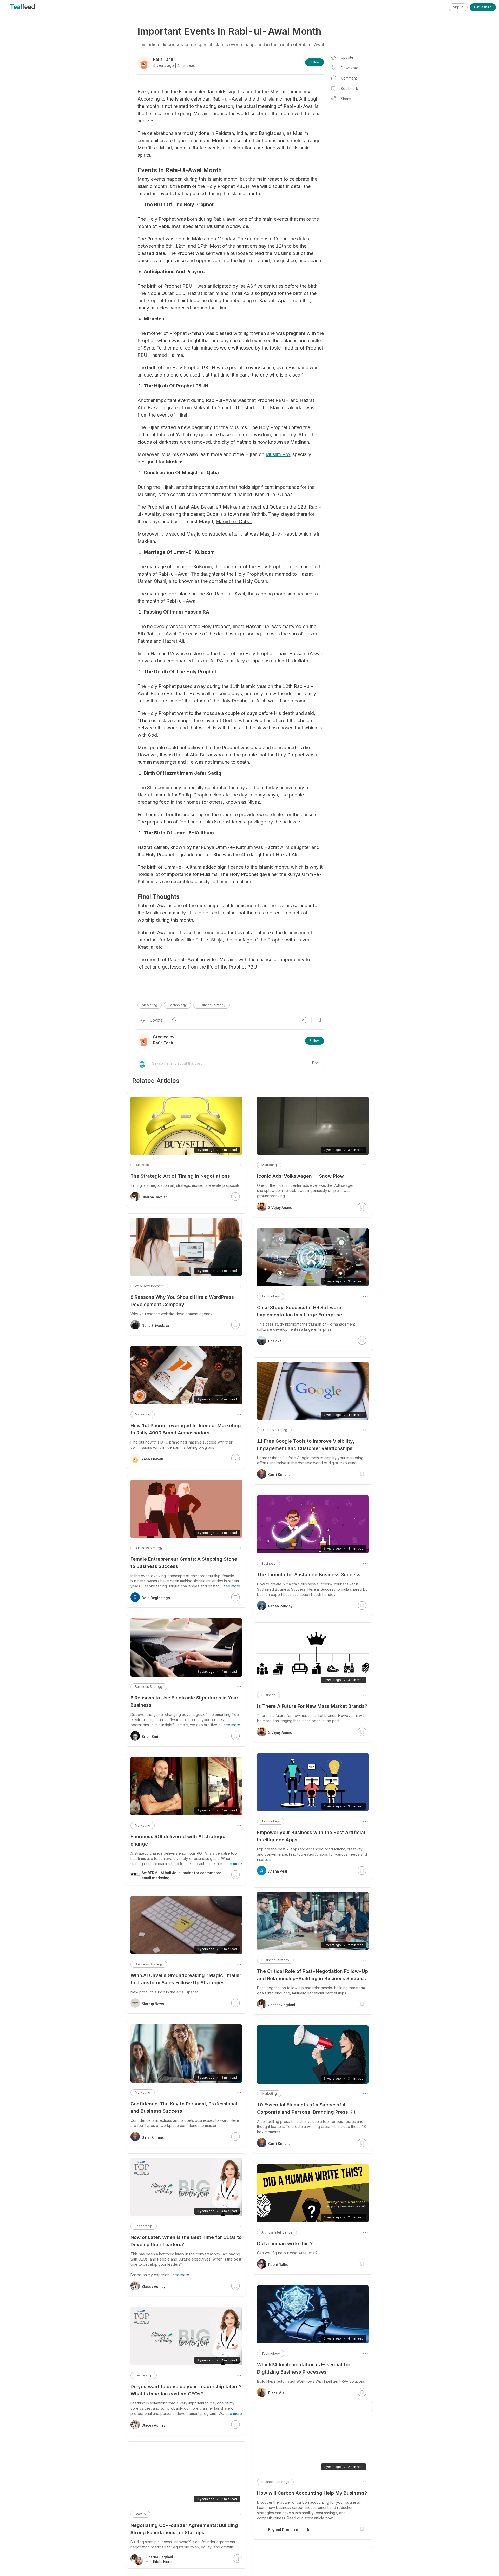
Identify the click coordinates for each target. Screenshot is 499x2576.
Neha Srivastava (155, 1326)
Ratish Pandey (280, 1606)
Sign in (458, 7)
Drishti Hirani (162, 2562)
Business (268, 1563)
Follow (315, 62)
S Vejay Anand (280, 1208)
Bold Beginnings (156, 1598)
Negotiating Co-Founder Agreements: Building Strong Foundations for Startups (184, 2529)
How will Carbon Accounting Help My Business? (312, 2493)
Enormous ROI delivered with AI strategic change (178, 1840)
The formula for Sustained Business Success (309, 1575)
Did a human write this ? (285, 2244)
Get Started (483, 7)
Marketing (150, 1005)
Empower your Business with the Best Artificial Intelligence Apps (311, 1836)
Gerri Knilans (279, 1475)
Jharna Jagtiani (282, 2005)
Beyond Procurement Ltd (289, 2525)
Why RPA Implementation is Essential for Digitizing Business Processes (304, 2368)
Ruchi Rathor (279, 2265)
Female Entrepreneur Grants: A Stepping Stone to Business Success (184, 1563)
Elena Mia (276, 2393)
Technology (177, 1005)
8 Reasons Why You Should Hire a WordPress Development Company (182, 1301)
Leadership (144, 2226)
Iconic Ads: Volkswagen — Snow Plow (300, 1176)
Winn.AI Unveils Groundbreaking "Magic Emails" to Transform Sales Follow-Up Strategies (186, 1979)
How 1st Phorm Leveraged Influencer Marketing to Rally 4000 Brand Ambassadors (186, 1429)
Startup (140, 2514)
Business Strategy (211, 1005)
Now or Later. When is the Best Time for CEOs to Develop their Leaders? (186, 2241)
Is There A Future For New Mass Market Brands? (312, 1706)
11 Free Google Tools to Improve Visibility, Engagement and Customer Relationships (306, 1445)
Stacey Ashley (153, 2287)
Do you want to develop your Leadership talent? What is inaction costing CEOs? (186, 2390)
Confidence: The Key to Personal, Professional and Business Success (184, 2107)
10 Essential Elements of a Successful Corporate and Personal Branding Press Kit (306, 2108)
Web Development (149, 1286)
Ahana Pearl (278, 1871)
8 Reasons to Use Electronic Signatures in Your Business (184, 1701)
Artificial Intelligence (277, 2232)
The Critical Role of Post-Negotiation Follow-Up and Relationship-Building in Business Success (313, 1975)
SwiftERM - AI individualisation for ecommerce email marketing (181, 1875)
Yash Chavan (152, 1459)
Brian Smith (152, 1737)
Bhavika (275, 1341)
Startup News (153, 2004)
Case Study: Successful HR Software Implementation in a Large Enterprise (300, 1311)
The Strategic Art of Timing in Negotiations (180, 1176)
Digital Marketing (274, 1430)
